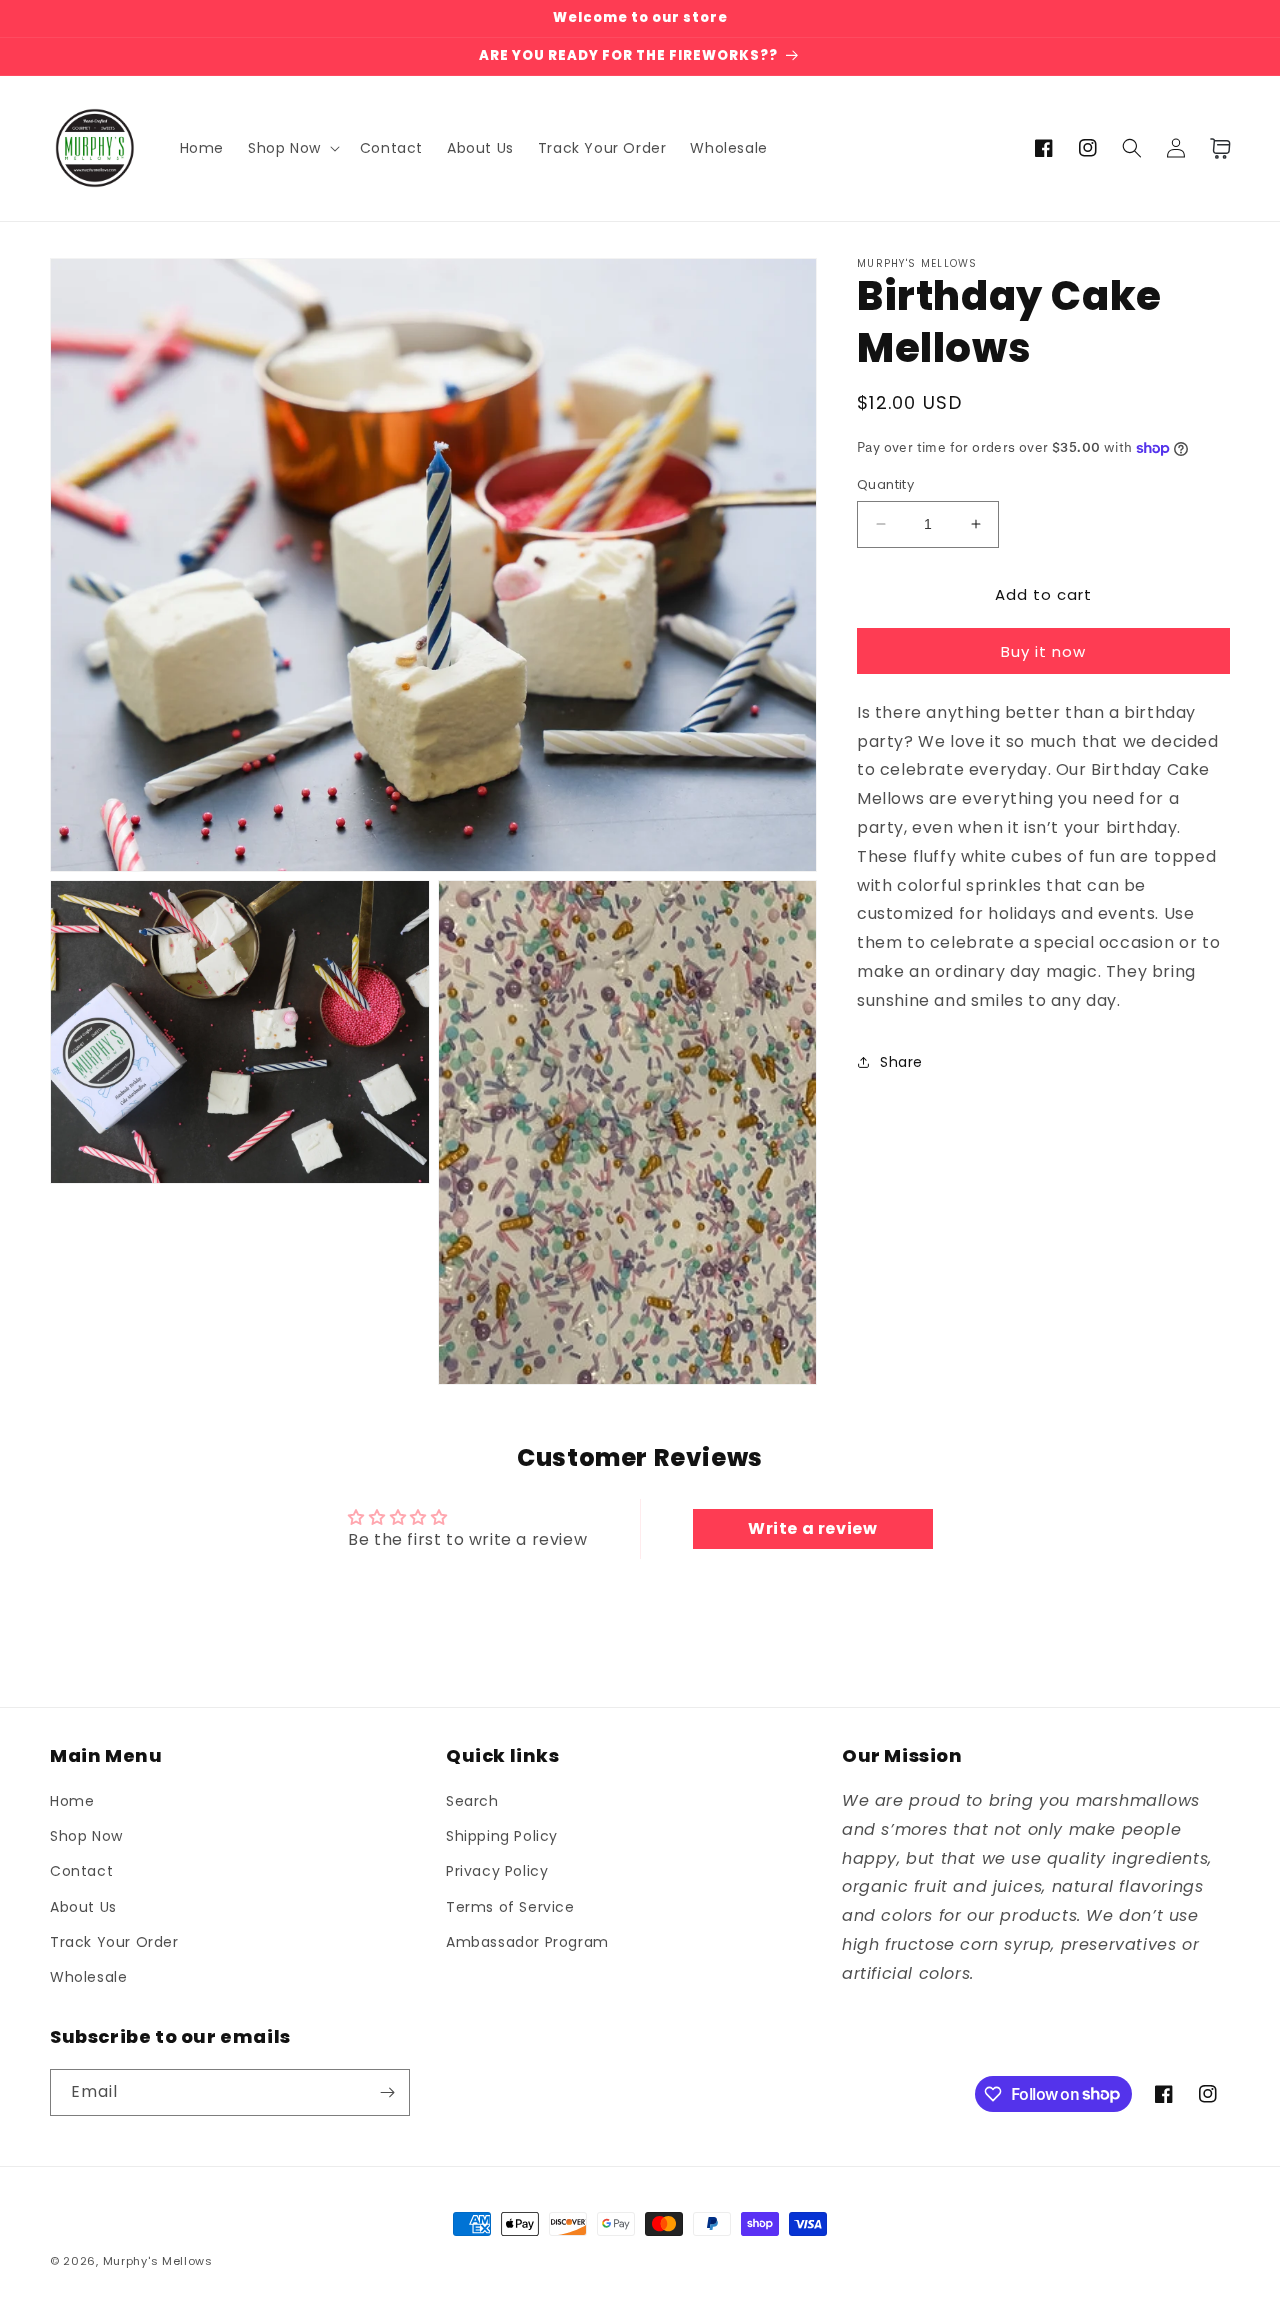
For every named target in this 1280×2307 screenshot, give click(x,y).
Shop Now (86, 1836)
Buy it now (1043, 650)
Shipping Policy (502, 1836)
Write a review (812, 1528)
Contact (81, 1871)
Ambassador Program (527, 1942)
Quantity (885, 484)
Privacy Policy (497, 1871)
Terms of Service (510, 1907)
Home (72, 1801)
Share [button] (901, 1062)
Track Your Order (114, 1942)
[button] (292, 148)
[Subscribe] (387, 2092)
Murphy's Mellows (158, 2261)
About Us (83, 1907)
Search (472, 1801)
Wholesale (88, 1977)
